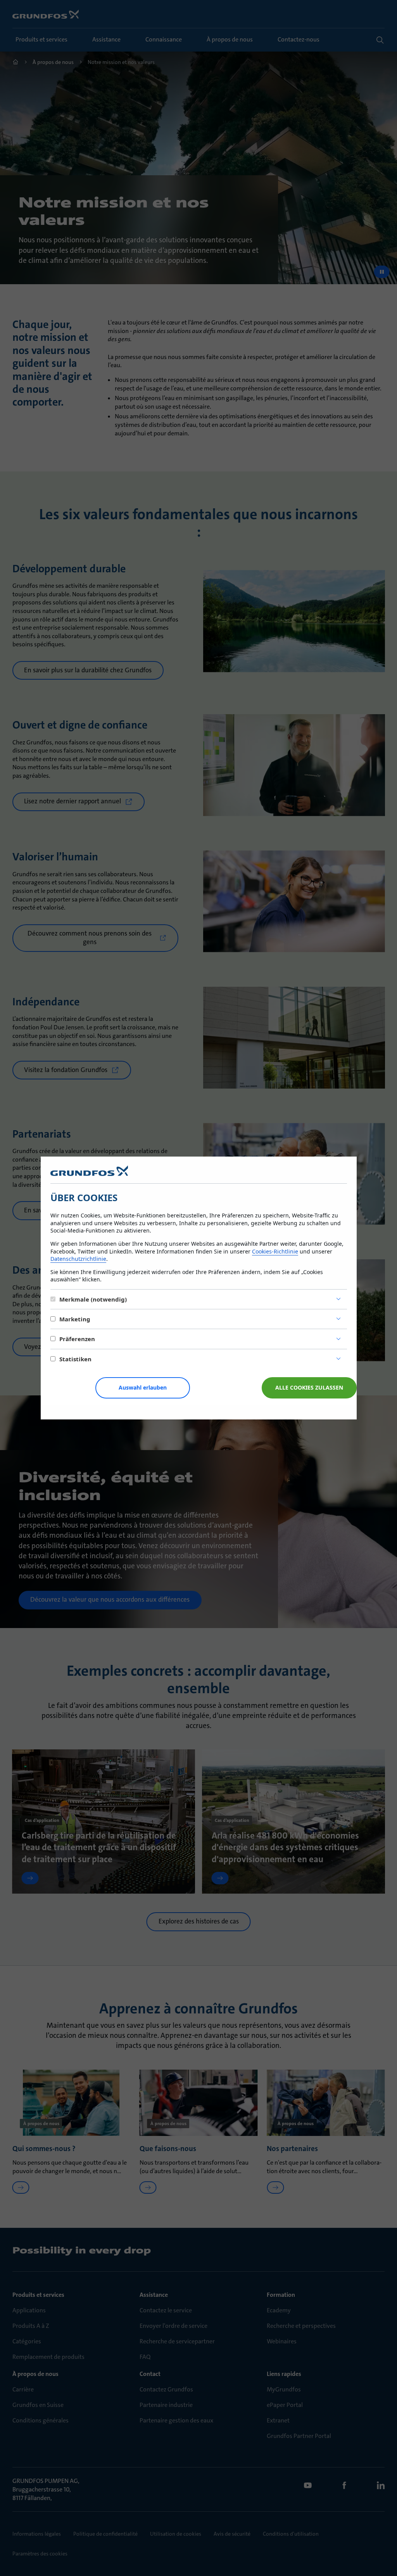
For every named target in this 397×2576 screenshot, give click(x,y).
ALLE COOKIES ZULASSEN (309, 1387)
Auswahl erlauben (143, 1387)
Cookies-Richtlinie (275, 1251)
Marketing (75, 1319)
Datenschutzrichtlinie (78, 1259)
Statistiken (75, 1359)
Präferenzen (77, 1339)
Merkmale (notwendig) (93, 1299)
